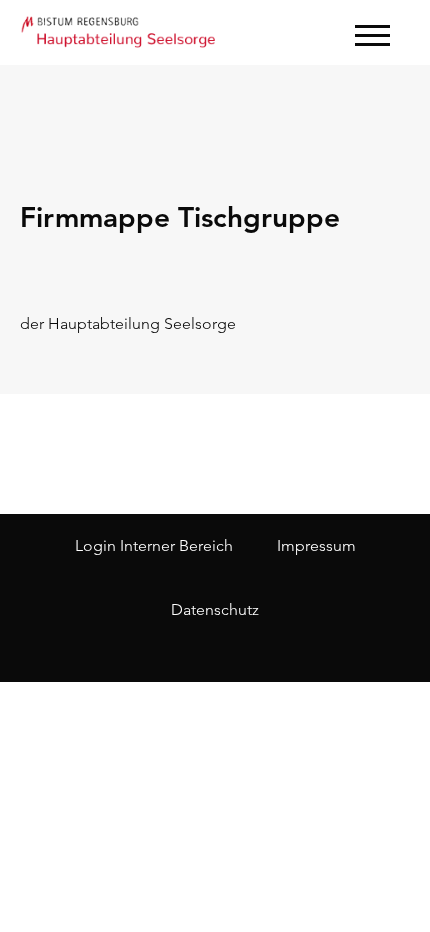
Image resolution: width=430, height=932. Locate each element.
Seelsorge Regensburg (120, 30)
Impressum (316, 545)
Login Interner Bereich (154, 545)
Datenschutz (215, 609)
